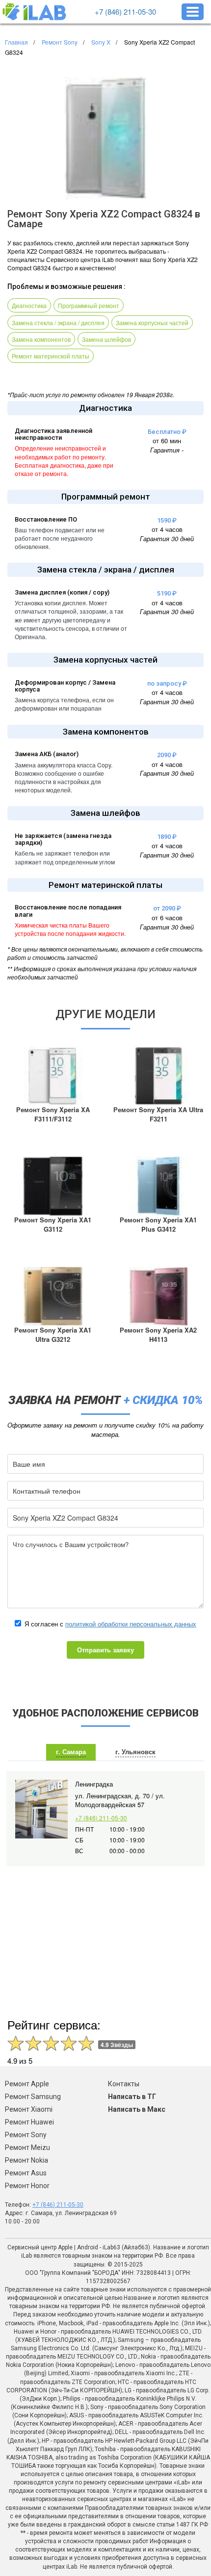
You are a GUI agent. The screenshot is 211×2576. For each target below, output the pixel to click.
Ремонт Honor (27, 2186)
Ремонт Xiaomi (29, 2109)
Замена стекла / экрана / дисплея (58, 322)
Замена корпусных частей (152, 322)
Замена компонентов (41, 339)
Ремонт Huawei (29, 2122)
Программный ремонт (89, 305)
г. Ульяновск (135, 1752)
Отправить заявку (105, 1650)
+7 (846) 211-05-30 (125, 12)
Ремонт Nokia (26, 2160)
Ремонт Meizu (27, 2147)
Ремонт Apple (27, 2084)
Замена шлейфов (106, 339)
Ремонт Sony (26, 2135)
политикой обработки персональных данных (131, 1624)
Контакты (124, 2084)
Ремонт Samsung (33, 2097)
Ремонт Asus (26, 2173)
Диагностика (29, 305)
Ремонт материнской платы (51, 356)
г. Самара (71, 1752)
